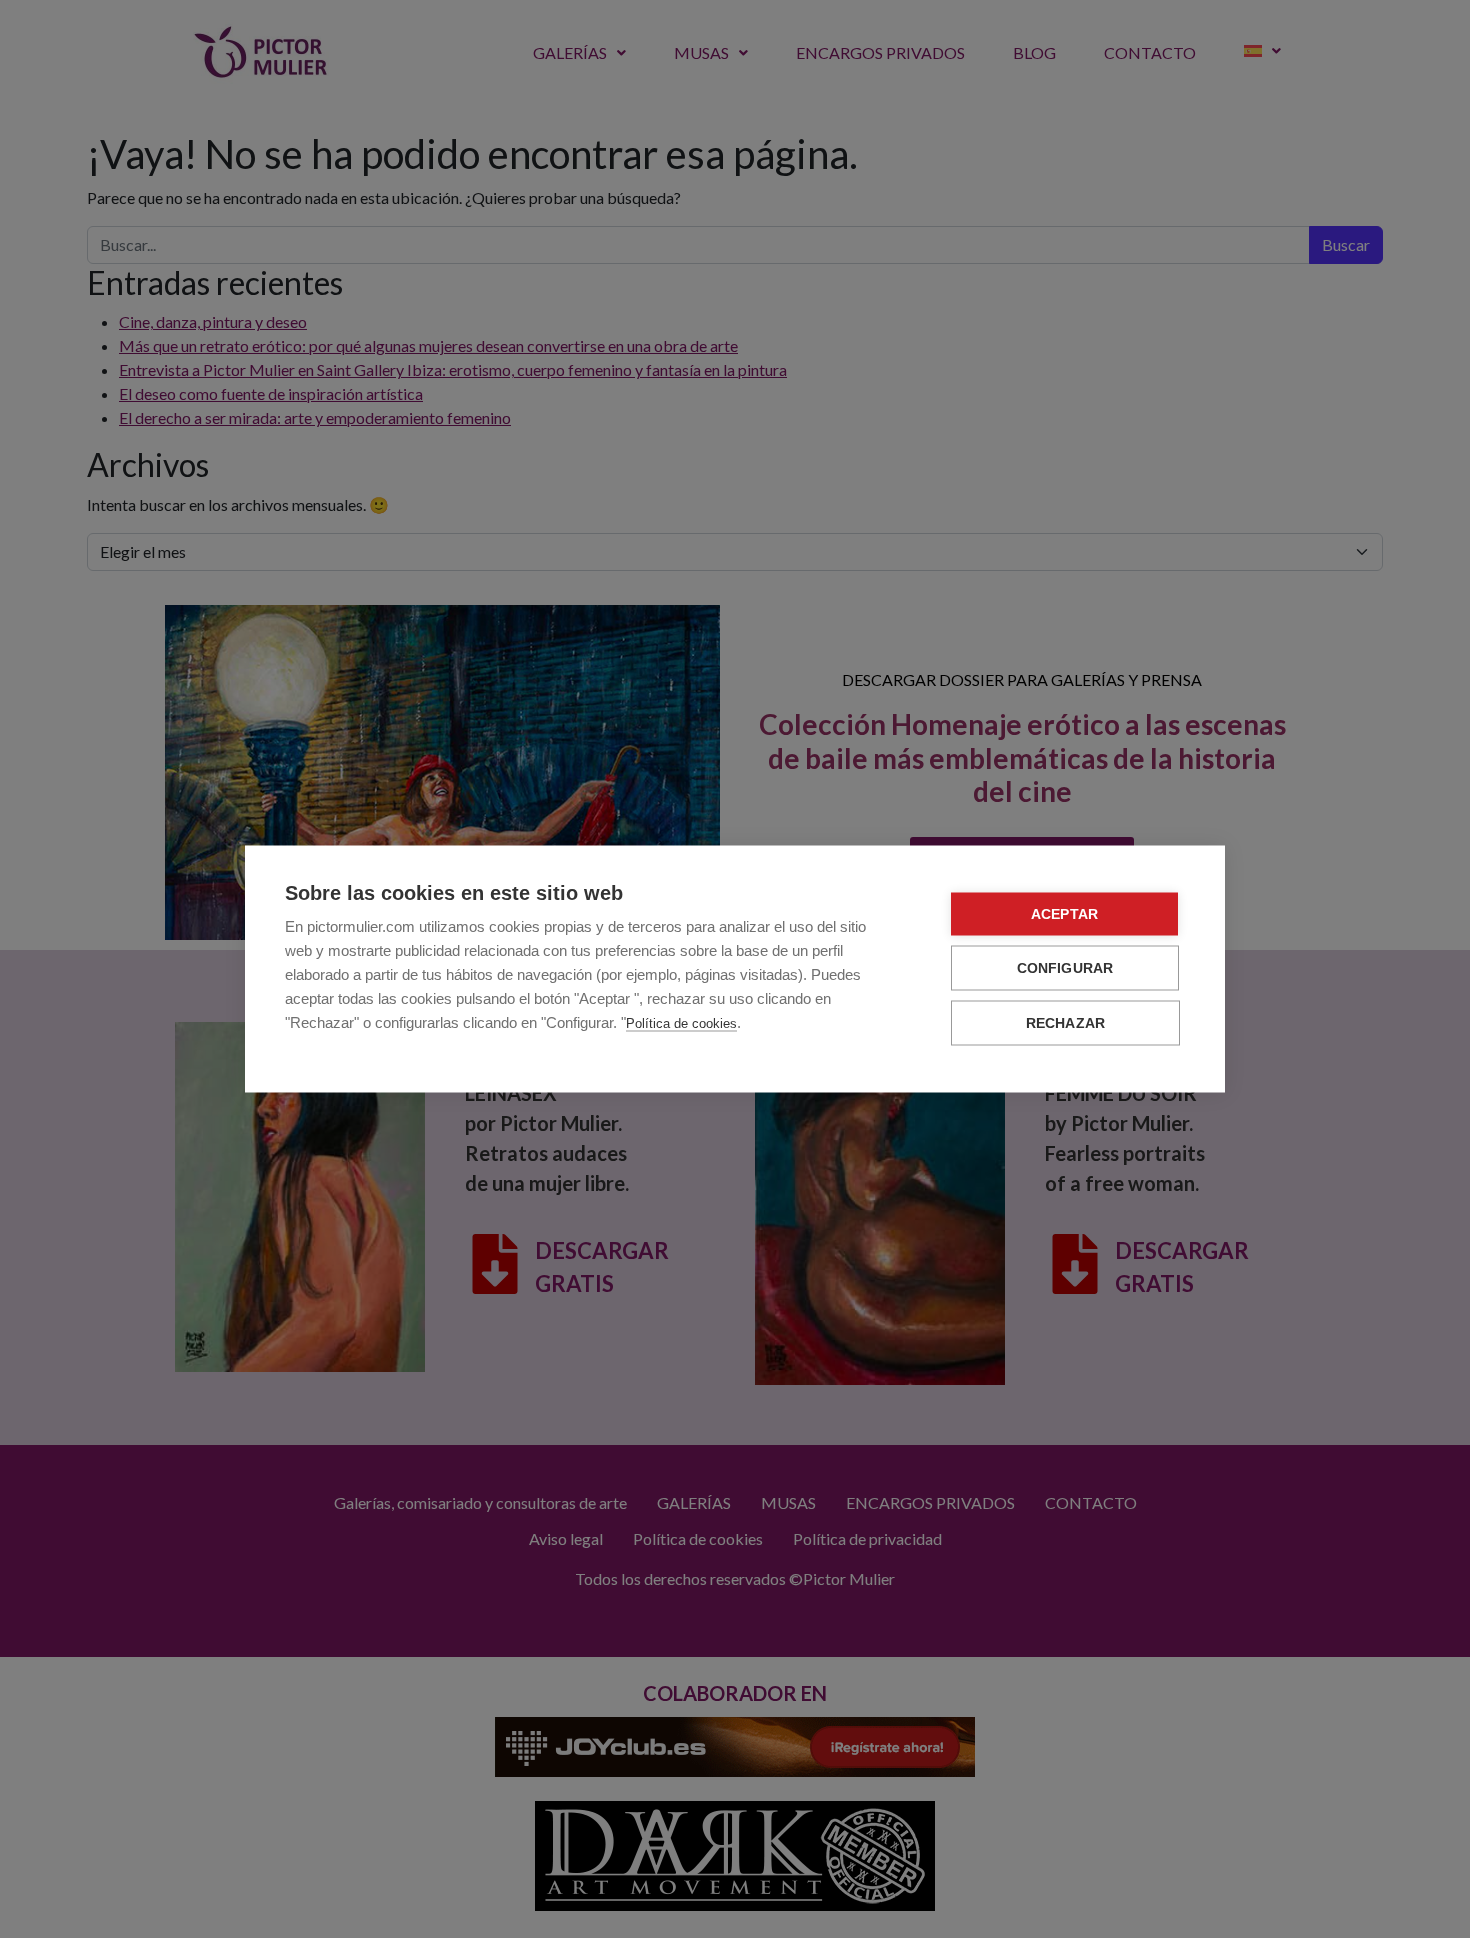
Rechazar (1066, 1023)
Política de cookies (681, 1023)
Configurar (1065, 968)
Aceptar (1064, 914)
